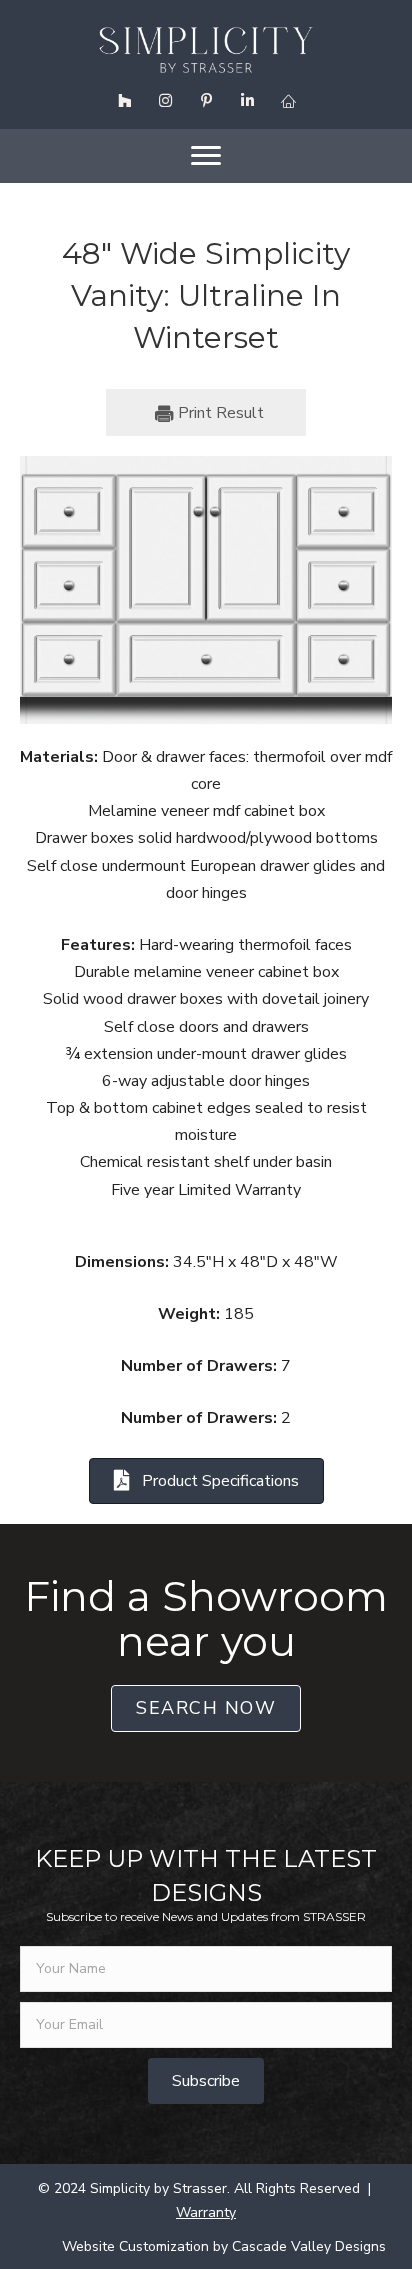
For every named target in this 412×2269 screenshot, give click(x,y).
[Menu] (206, 156)
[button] (124, 101)
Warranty (206, 2212)
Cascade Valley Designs (309, 2246)
